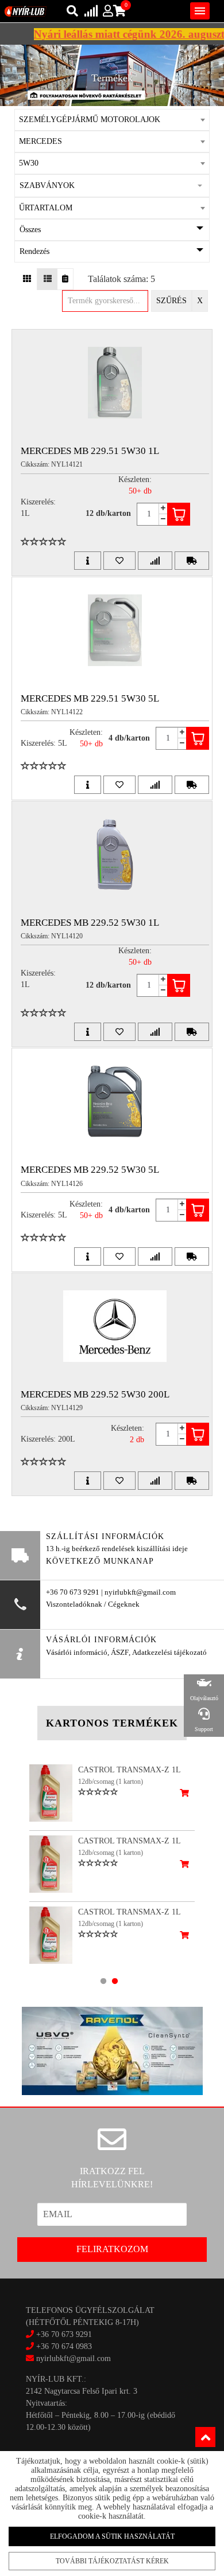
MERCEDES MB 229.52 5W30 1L (90, 923)
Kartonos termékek (112, 1723)
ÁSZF (120, 1653)
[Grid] (27, 279)
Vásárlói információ (77, 1653)
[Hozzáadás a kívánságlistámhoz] (119, 561)
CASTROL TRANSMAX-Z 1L (130, 1770)
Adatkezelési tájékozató (169, 1653)
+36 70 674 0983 (64, 2346)
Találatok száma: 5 (121, 279)
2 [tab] (115, 1981)
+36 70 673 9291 (64, 2334)
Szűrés (171, 301)
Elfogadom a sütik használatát (112, 2536)
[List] (47, 279)
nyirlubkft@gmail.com (72, 2358)
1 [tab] (103, 1981)
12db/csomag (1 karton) (111, 1782)
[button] (112, 186)
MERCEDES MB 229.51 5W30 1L (90, 451)
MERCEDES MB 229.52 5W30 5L (90, 1170)
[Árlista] (65, 279)
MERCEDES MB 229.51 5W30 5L (90, 698)
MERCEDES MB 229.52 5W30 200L (95, 1394)
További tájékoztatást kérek (112, 2561)
